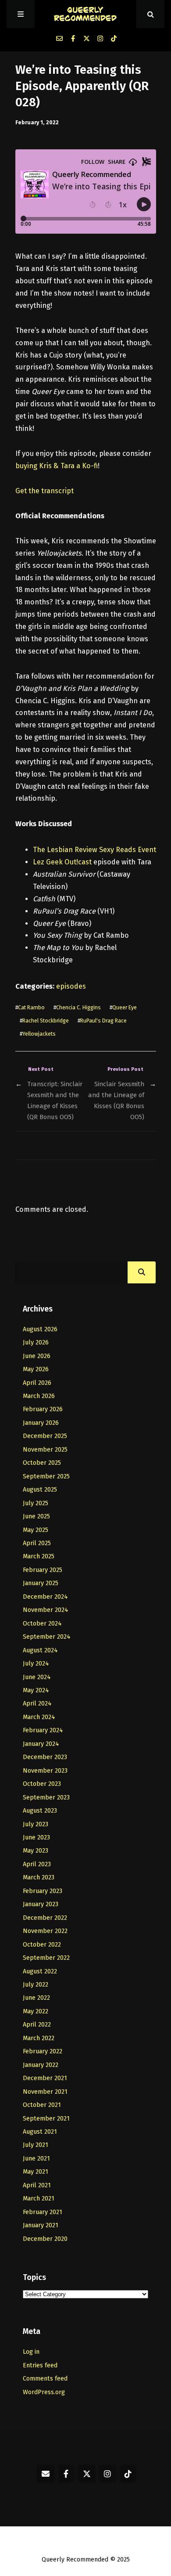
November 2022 (45, 1931)
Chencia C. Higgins (78, 1007)
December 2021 (45, 2078)
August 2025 (40, 1490)
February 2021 (43, 2212)
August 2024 (40, 1650)
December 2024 (45, 1597)
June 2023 (36, 1837)
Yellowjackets (39, 1034)
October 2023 (42, 1784)
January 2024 (41, 1744)
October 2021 (42, 2105)
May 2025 (36, 1530)
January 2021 (41, 2225)
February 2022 (43, 2051)
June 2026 (37, 1356)
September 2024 (47, 1637)
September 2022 (46, 1958)
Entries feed (40, 2365)
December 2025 (45, 1436)
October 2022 (42, 1945)
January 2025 (41, 1583)
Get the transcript (45, 491)
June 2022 (36, 1998)
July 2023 (36, 1824)
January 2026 (41, 1423)
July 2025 (36, 1503)
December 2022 (45, 1918)
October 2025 (42, 1463)
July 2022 (36, 1985)
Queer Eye (125, 1007)
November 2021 (45, 2092)
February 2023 (43, 1891)
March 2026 (39, 1396)
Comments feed (45, 2379)
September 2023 (46, 1797)
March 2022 (39, 2038)
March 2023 (39, 1877)
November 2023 (45, 1771)
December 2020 (45, 2239)
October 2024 (42, 1624)
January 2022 (41, 2065)
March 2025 (39, 1556)
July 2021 (36, 2145)
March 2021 (39, 2198)
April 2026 (37, 1383)
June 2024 (37, 1677)
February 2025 (43, 1570)
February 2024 (43, 1730)
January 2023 (41, 1904)
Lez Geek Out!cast (63, 862)
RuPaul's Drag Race (103, 1021)
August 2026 (40, 1329)
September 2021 (46, 2119)
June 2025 (36, 1516)
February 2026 (43, 1409)
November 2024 (46, 1610)
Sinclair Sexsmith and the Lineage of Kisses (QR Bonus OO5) (116, 1100)
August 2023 (40, 1811)
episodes (71, 986)
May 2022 (36, 2011)
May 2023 (36, 1851)
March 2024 (39, 1717)
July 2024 (36, 1664)
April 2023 (37, 1864)
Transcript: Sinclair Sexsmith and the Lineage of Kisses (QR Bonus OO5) (55, 1100)
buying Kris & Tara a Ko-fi (57, 466)
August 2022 (40, 1971)
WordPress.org (44, 2392)
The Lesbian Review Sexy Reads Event (94, 850)
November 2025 (45, 1450)
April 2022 (37, 2025)
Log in (31, 2352)
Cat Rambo (31, 1007)
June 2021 (36, 2159)
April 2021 (37, 2185)
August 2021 (40, 2132)
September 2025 (46, 1476)
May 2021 (36, 2172)
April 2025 (37, 1543)
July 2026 (36, 1342)
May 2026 (36, 1369)
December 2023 (45, 1757)
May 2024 (36, 1690)
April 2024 (37, 1703)
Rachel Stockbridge (46, 1021)
